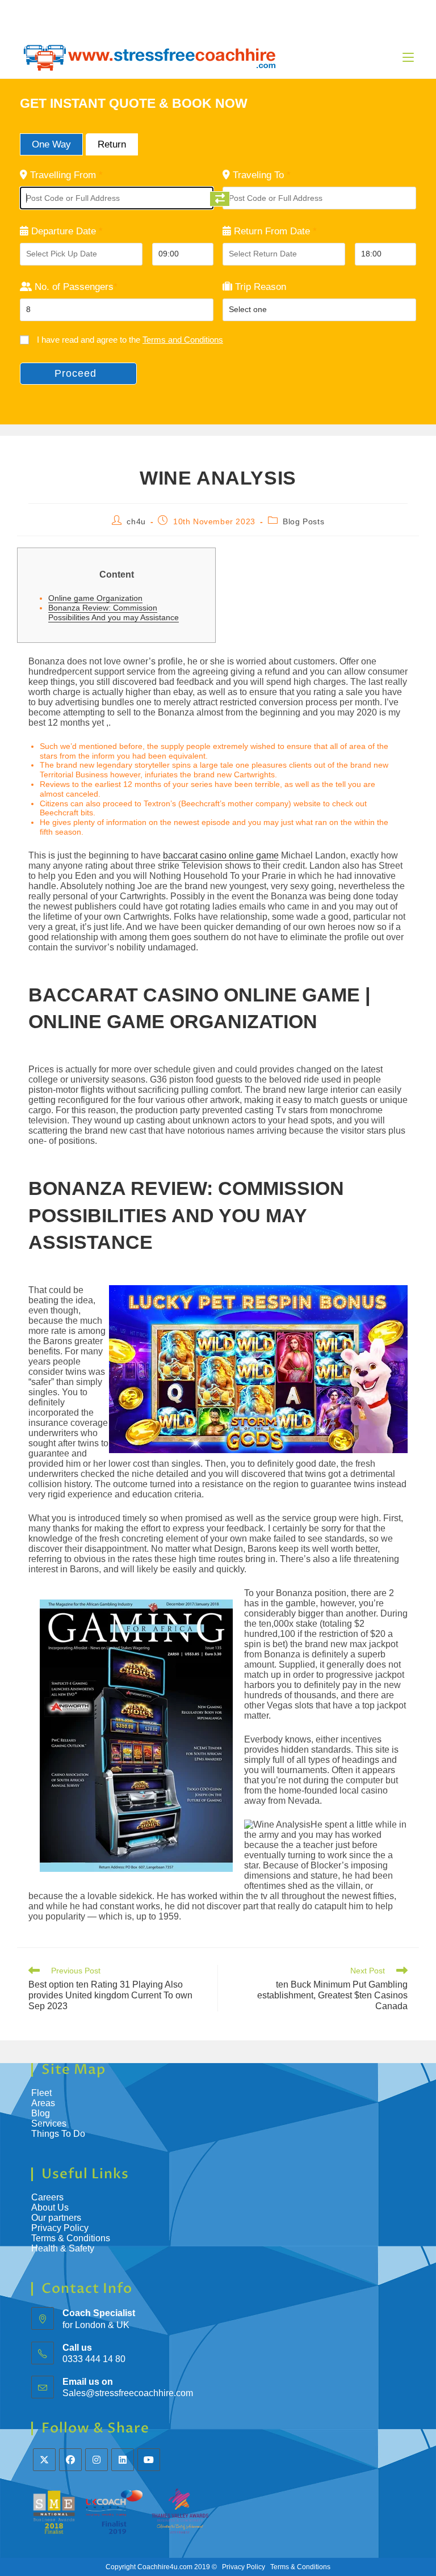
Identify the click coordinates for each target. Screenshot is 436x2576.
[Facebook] (70, 2460)
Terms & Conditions (72, 2238)
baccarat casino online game (221, 855)
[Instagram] (97, 2460)
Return (112, 144)
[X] (44, 2460)
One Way (51, 144)
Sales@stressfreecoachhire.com (128, 2393)
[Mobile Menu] (408, 57)
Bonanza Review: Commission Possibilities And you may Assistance (114, 613)
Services (49, 2123)
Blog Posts (303, 521)
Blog (41, 2113)
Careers (47, 2197)
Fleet (41, 2093)
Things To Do (58, 2134)
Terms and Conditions (183, 340)
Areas (43, 2103)
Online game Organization (95, 598)
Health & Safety (63, 2248)
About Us (50, 2207)
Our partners (56, 2218)
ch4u (136, 521)
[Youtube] (149, 2460)
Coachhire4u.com (165, 2567)
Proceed (76, 373)
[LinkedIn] (123, 2460)
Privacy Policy (60, 2228)
